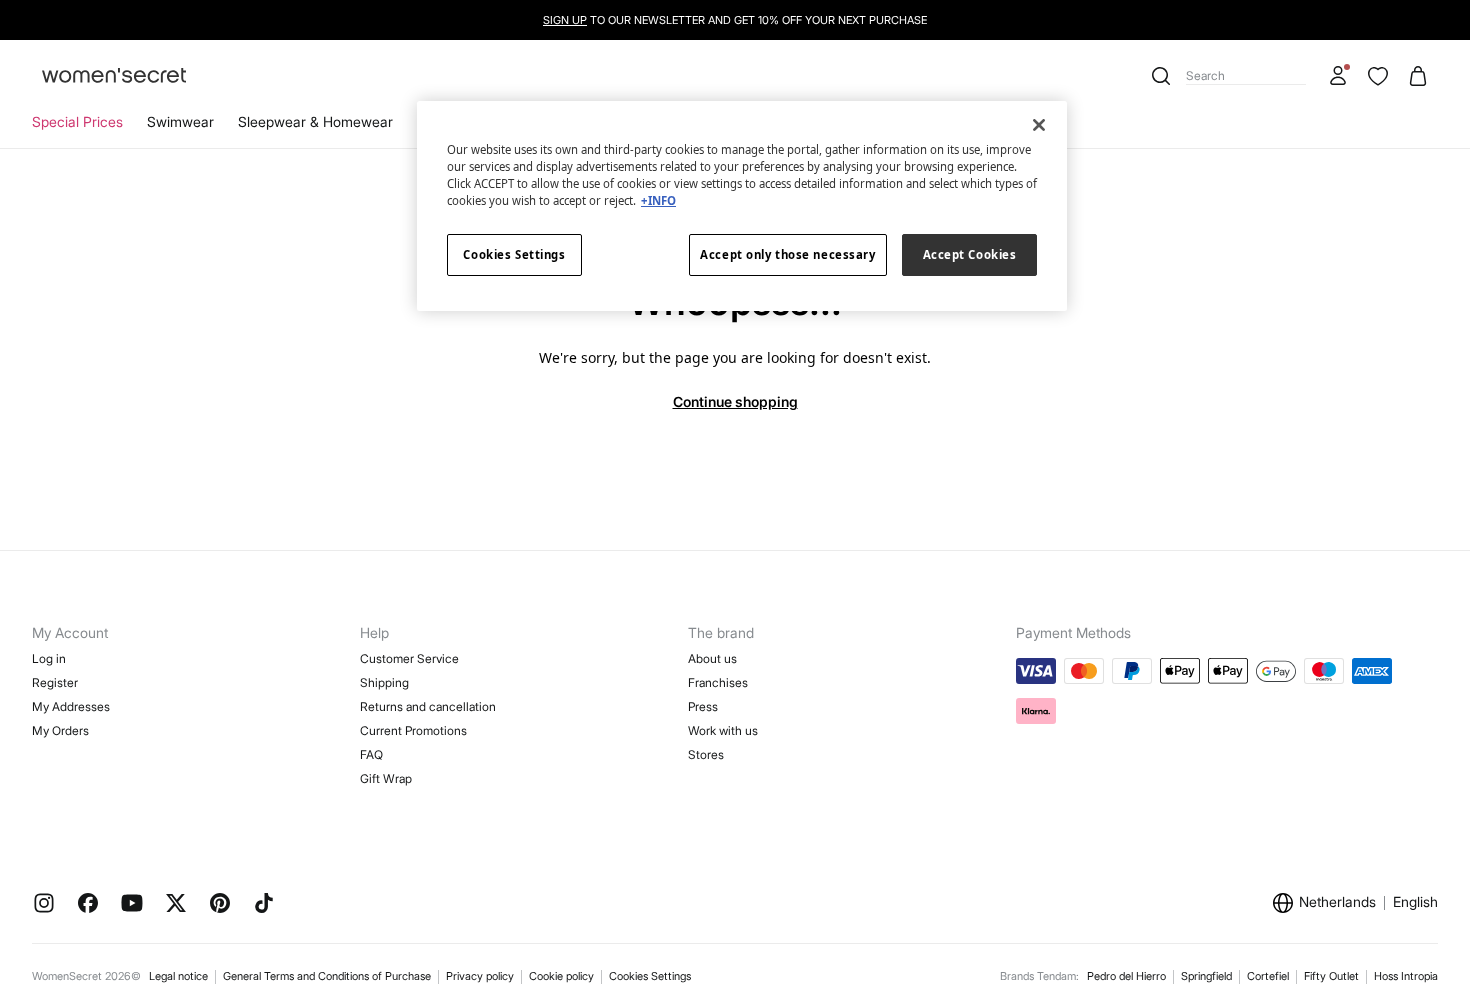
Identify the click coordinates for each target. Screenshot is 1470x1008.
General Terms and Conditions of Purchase (327, 976)
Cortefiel (1268, 976)
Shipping (384, 682)
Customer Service (409, 658)
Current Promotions (413, 730)
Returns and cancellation (428, 706)
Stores (706, 754)
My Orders (60, 730)
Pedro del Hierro (1126, 976)
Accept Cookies (970, 254)
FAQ (371, 754)
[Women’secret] (114, 76)
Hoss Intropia (1406, 976)
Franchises (718, 682)
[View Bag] (1418, 76)
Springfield (1206, 976)
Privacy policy (480, 976)
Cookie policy (561, 976)
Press (703, 706)
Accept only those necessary (787, 254)
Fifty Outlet (1331, 976)
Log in (49, 658)
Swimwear (180, 121)
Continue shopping (735, 401)
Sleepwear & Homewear (315, 121)
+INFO (658, 200)
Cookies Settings (650, 976)
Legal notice (178, 976)
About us (712, 658)
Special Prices (77, 121)
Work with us (723, 730)
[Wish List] (1378, 76)
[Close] (1039, 125)
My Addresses (71, 706)
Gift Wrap (386, 778)
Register (55, 682)
